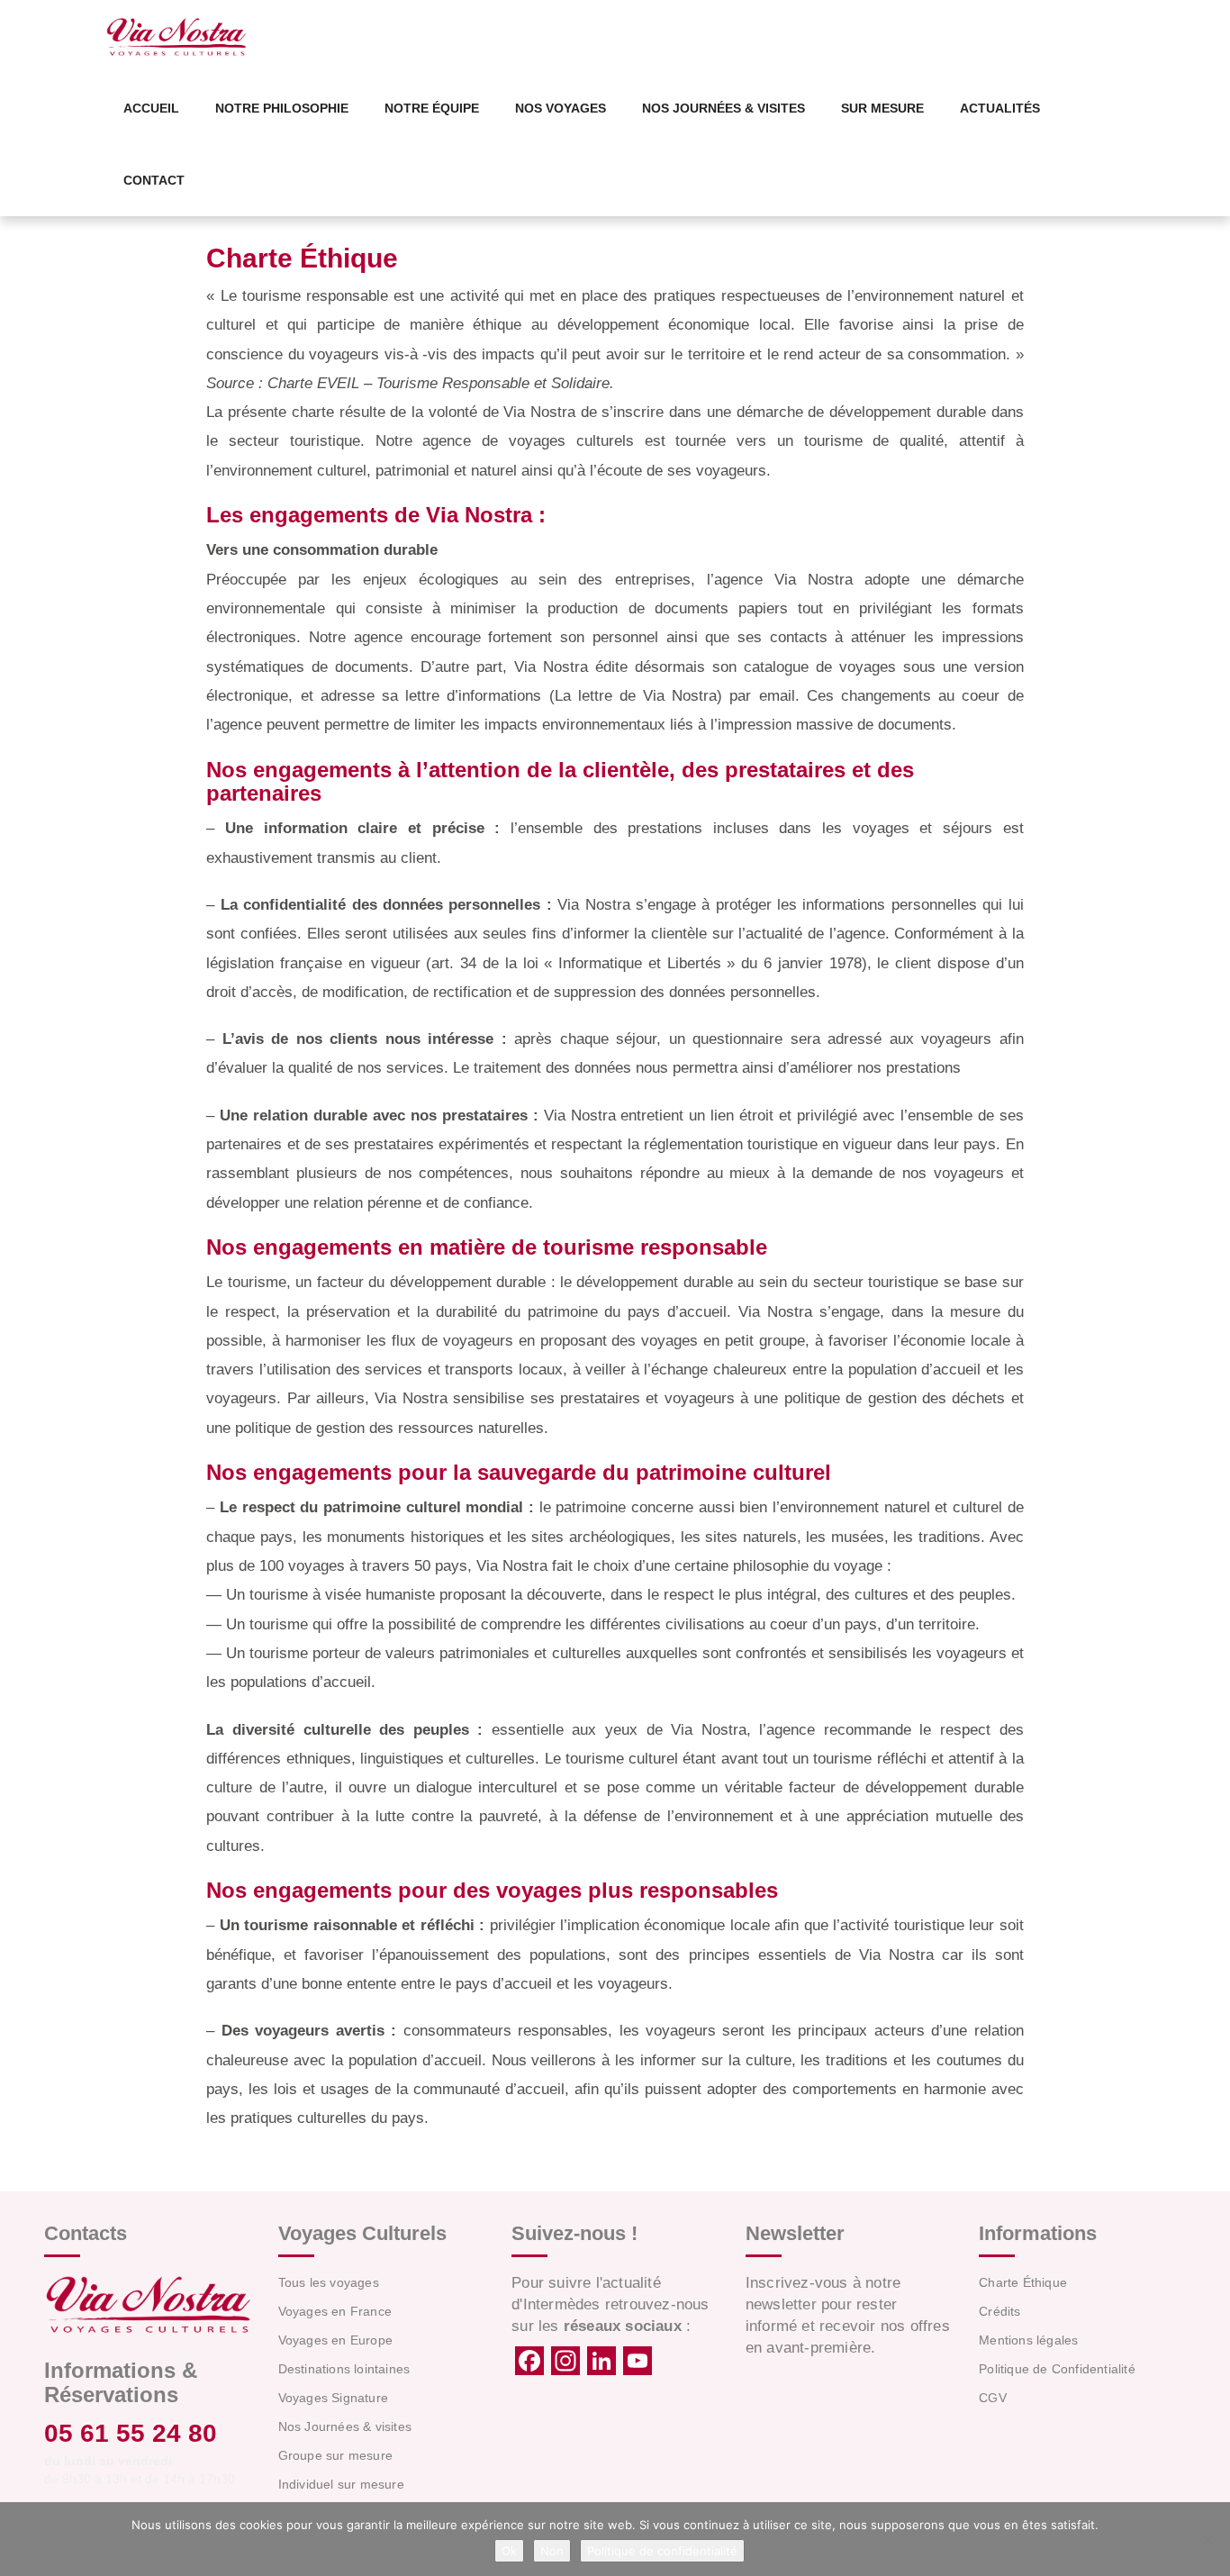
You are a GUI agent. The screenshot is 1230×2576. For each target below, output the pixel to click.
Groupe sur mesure (335, 2455)
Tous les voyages (329, 2282)
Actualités (1000, 108)
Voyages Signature (333, 2398)
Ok (509, 2551)
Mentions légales (1028, 2340)
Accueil (151, 108)
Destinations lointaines (344, 2369)
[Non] (1207, 2539)
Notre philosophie (282, 108)
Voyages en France (335, 2311)
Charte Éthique (1023, 2282)
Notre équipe (432, 108)
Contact (154, 180)
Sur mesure (882, 108)
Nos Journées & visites (345, 2426)
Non (552, 2551)
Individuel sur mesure (341, 2484)
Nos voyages (561, 108)
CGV (993, 2398)
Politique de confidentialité (662, 2551)
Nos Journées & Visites (724, 108)
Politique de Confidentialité (1057, 2369)
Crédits (999, 2311)
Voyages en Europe (335, 2340)
